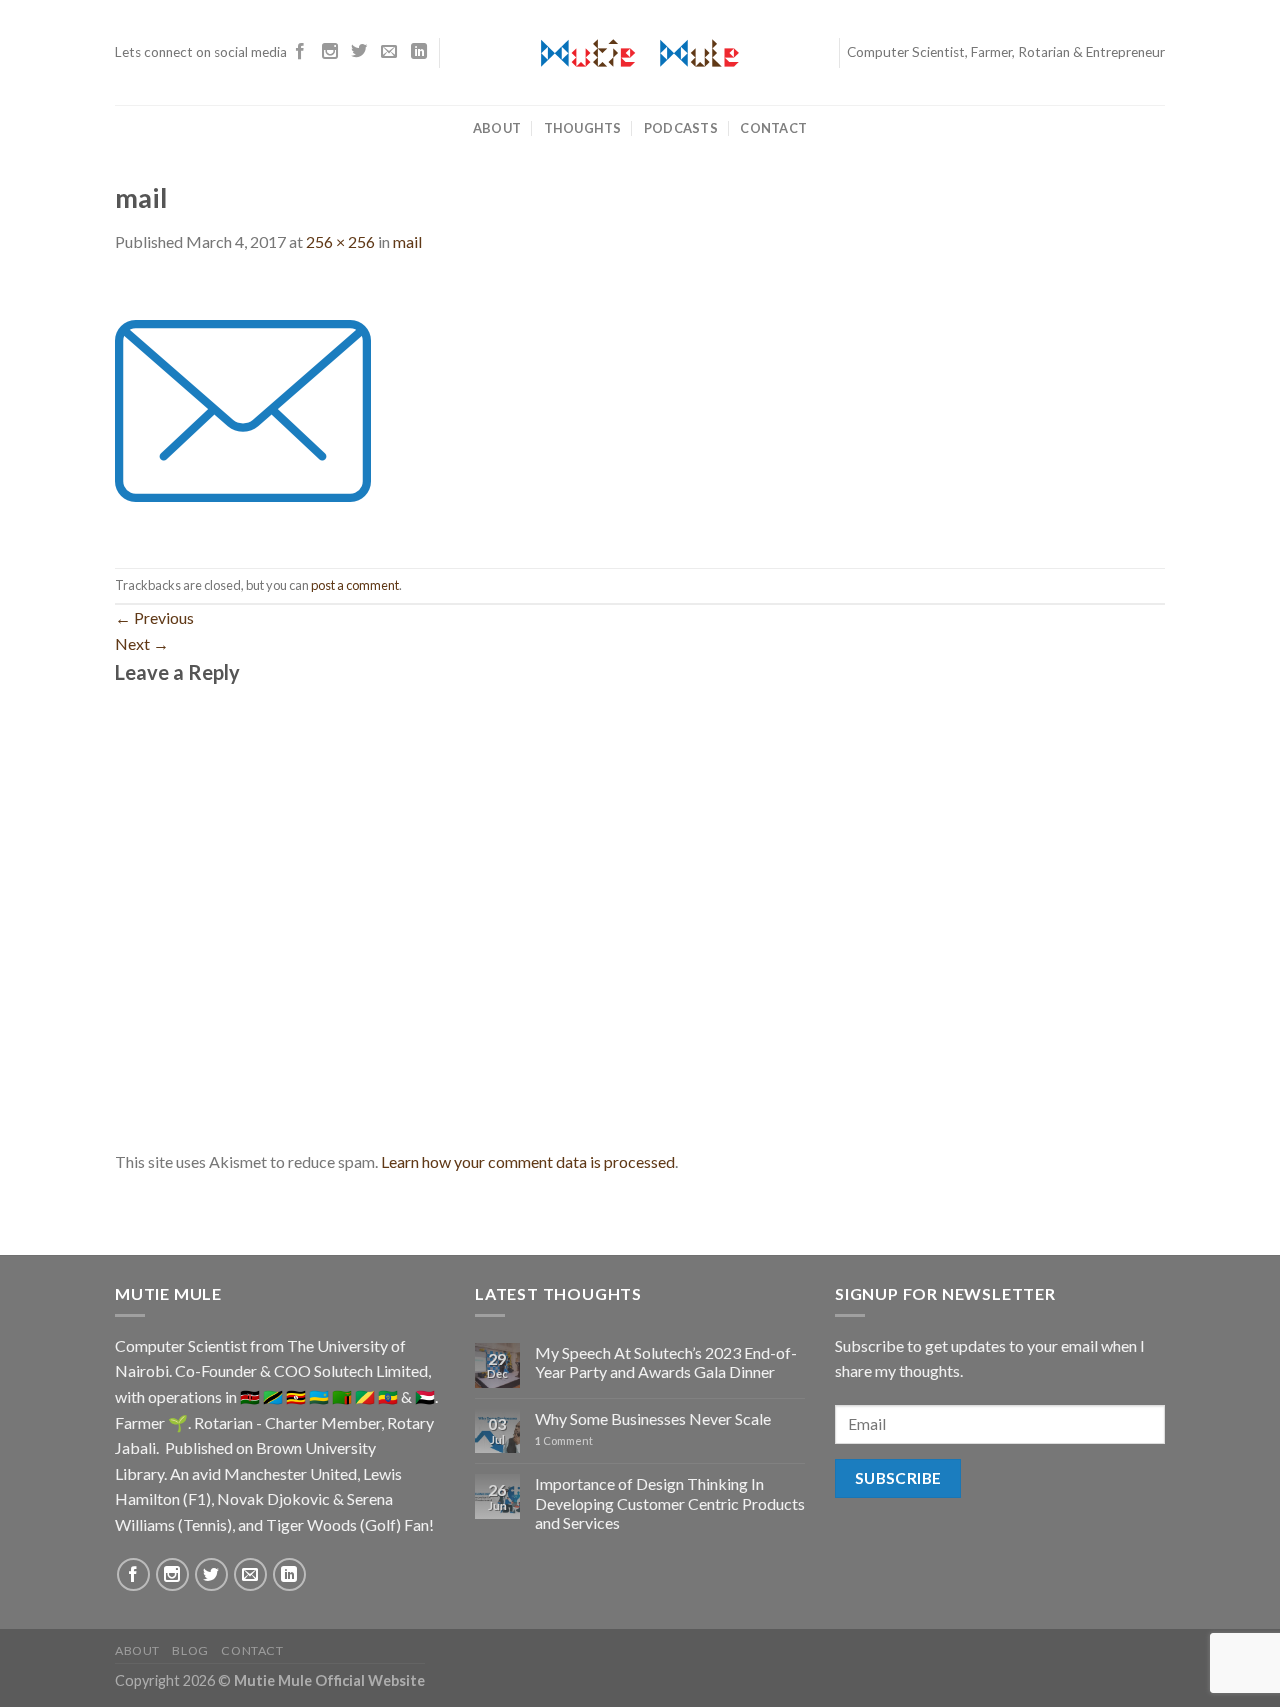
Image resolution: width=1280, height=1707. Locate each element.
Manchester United (290, 1473)
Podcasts (681, 128)
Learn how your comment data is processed (528, 1161)
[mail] (243, 408)
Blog (190, 1650)
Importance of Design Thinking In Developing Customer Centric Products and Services (670, 1502)
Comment (564, 1440)
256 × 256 (340, 241)
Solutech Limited (371, 1370)
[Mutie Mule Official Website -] (640, 53)
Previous (154, 617)
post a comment (355, 585)
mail (407, 241)
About (497, 128)
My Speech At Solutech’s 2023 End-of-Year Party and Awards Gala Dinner (666, 1362)
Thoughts (583, 128)
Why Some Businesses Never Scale (653, 1418)
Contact (773, 128)
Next (142, 643)
